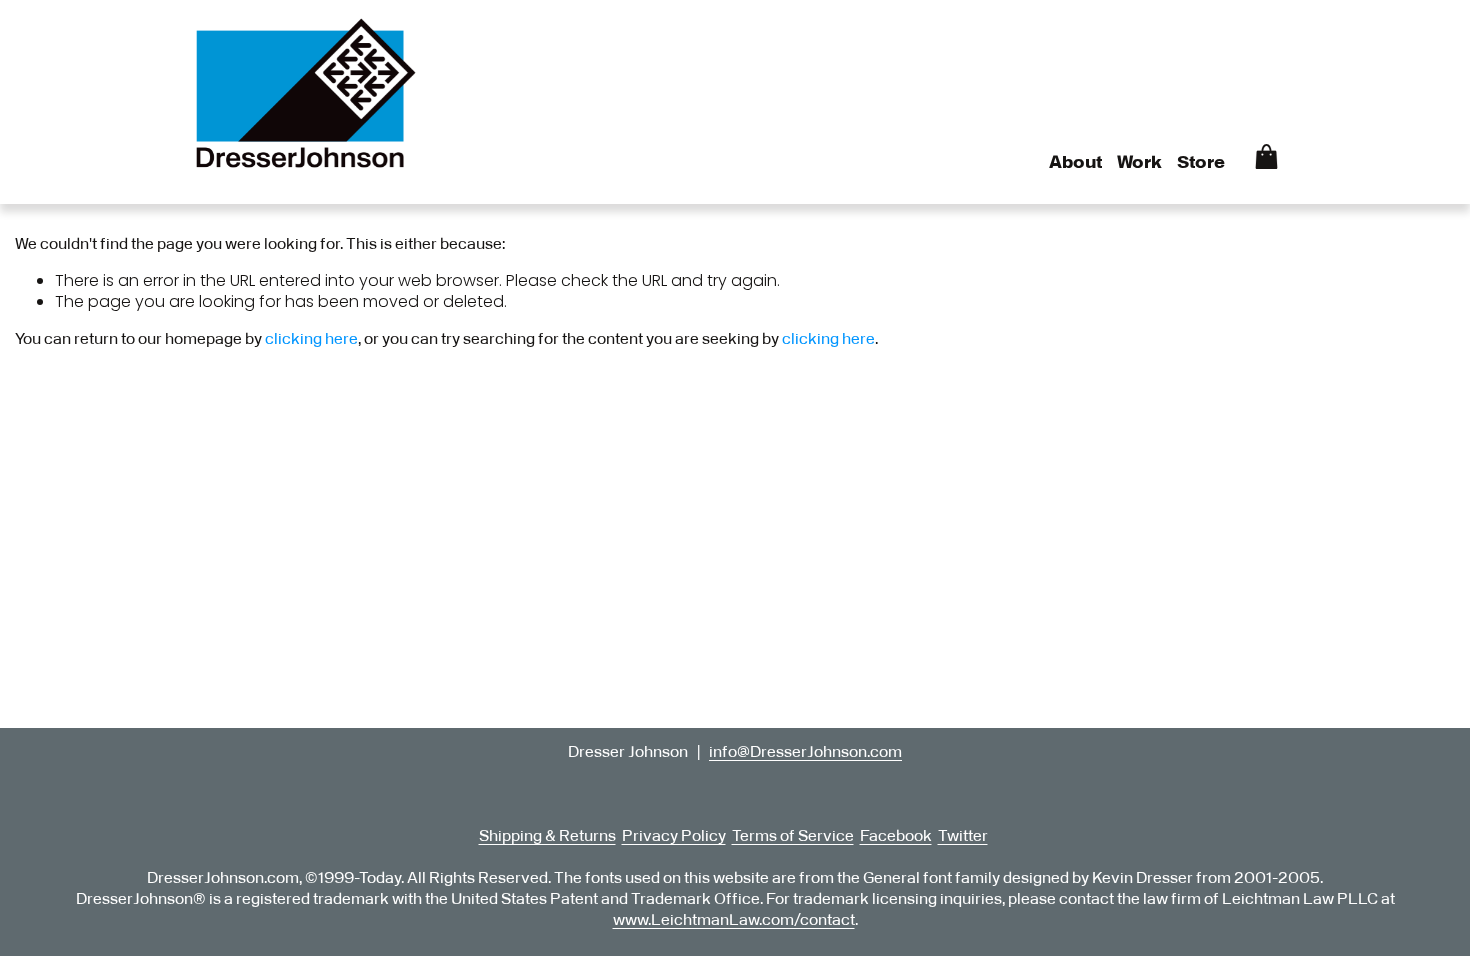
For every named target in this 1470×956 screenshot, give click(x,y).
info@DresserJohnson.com (805, 752)
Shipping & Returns (547, 836)
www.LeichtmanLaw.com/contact (734, 920)
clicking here (311, 339)
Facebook (896, 836)
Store (1201, 163)
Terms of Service (793, 836)
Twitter (963, 836)
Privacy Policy (674, 836)
